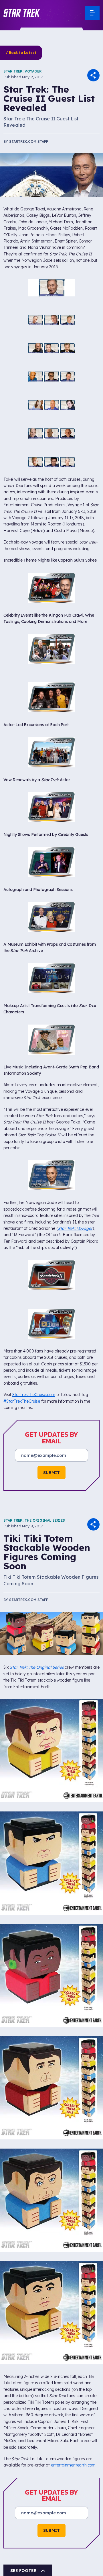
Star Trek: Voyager (22, 71)
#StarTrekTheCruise (22, 1132)
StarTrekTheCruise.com (34, 1125)
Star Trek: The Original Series (34, 1251)
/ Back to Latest (21, 53)
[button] (22, 13)
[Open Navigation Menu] (92, 13)
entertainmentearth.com (73, 2196)
